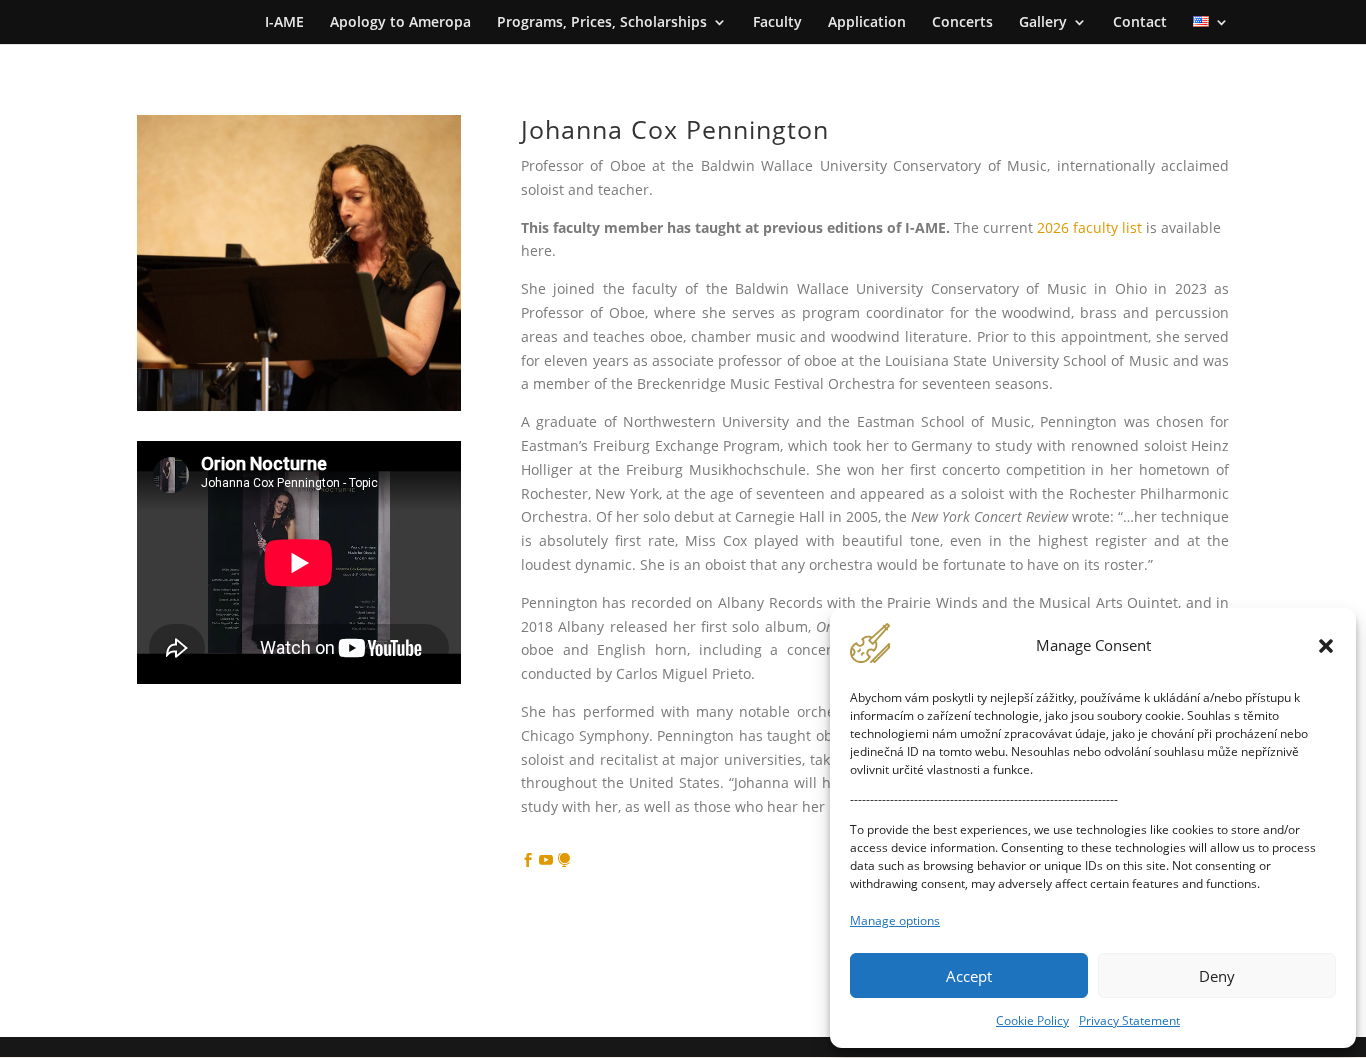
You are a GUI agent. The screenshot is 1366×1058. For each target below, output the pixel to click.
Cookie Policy (1032, 1020)
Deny (1217, 976)
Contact (1140, 23)
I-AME (284, 23)
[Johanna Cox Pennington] (299, 405)
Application (867, 23)
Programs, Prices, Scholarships (602, 23)
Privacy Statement (1129, 1020)
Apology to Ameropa (400, 23)
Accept (969, 976)
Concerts (962, 23)
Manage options (895, 920)
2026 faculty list (1089, 227)
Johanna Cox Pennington (675, 129)
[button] (1326, 646)
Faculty (777, 23)
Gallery (1043, 23)
